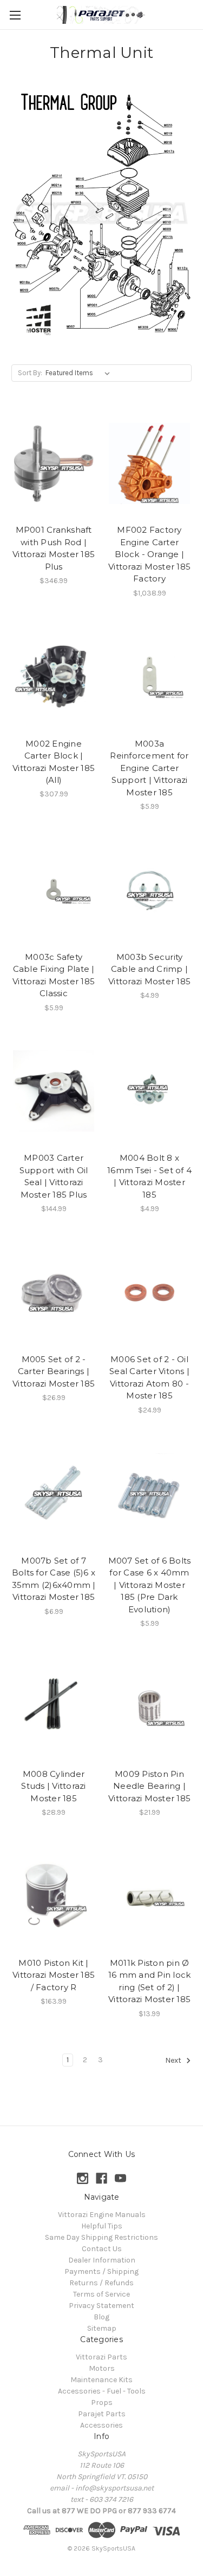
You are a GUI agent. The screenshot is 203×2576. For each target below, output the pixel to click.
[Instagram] (83, 2178)
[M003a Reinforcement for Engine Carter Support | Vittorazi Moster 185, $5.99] (149, 677)
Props (102, 2402)
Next (174, 2060)
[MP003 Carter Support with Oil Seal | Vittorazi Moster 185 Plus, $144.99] (54, 1091)
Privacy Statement (101, 2306)
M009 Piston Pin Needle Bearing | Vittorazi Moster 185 (149, 1786)
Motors (102, 2368)
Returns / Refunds (101, 2283)
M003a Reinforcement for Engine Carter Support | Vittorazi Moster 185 (149, 768)
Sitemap (102, 2328)
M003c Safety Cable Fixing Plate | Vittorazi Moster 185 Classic (54, 975)
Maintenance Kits (101, 2380)
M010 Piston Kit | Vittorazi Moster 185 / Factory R (54, 1975)
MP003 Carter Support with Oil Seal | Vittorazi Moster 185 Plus (54, 1176)
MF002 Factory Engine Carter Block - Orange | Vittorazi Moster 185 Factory (149, 554)
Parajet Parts (102, 2414)
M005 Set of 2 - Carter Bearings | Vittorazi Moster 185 (54, 1371)
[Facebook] (101, 2178)
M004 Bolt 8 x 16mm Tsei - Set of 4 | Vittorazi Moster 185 (149, 1176)
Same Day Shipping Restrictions (101, 2237)
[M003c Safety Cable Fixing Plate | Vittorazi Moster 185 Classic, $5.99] (54, 890)
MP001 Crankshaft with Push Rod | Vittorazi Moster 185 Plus (54, 548)
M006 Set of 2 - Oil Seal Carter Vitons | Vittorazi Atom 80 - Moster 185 (149, 1378)
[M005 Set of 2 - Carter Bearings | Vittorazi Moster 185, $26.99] (54, 1292)
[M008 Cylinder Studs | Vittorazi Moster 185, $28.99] (54, 1707)
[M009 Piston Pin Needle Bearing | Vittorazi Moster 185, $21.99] (149, 1707)
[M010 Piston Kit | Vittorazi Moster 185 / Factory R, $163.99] (54, 1896)
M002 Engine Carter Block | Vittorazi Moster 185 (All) (54, 762)
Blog (101, 2317)
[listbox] (80, 373)
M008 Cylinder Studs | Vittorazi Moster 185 (53, 1786)
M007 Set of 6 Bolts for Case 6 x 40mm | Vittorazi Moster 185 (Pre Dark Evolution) (150, 1585)
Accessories (101, 2425)
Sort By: (30, 373)
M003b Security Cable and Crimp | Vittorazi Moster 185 (149, 969)
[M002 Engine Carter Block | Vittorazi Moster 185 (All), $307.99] (54, 677)
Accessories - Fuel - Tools (102, 2391)
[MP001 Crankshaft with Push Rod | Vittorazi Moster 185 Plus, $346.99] (54, 463)
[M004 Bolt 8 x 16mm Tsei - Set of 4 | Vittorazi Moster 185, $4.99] (149, 1091)
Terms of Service (101, 2294)
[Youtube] (120, 2178)
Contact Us (102, 2249)
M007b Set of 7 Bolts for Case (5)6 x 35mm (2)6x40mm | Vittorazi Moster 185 (54, 1579)
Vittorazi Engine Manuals (102, 2215)
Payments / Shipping (101, 2271)
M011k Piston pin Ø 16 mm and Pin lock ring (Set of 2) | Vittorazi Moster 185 (150, 1981)
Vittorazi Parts (101, 2357)
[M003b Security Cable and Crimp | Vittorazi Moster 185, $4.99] (149, 890)
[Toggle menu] (15, 15)
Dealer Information (102, 2260)
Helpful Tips (102, 2226)
